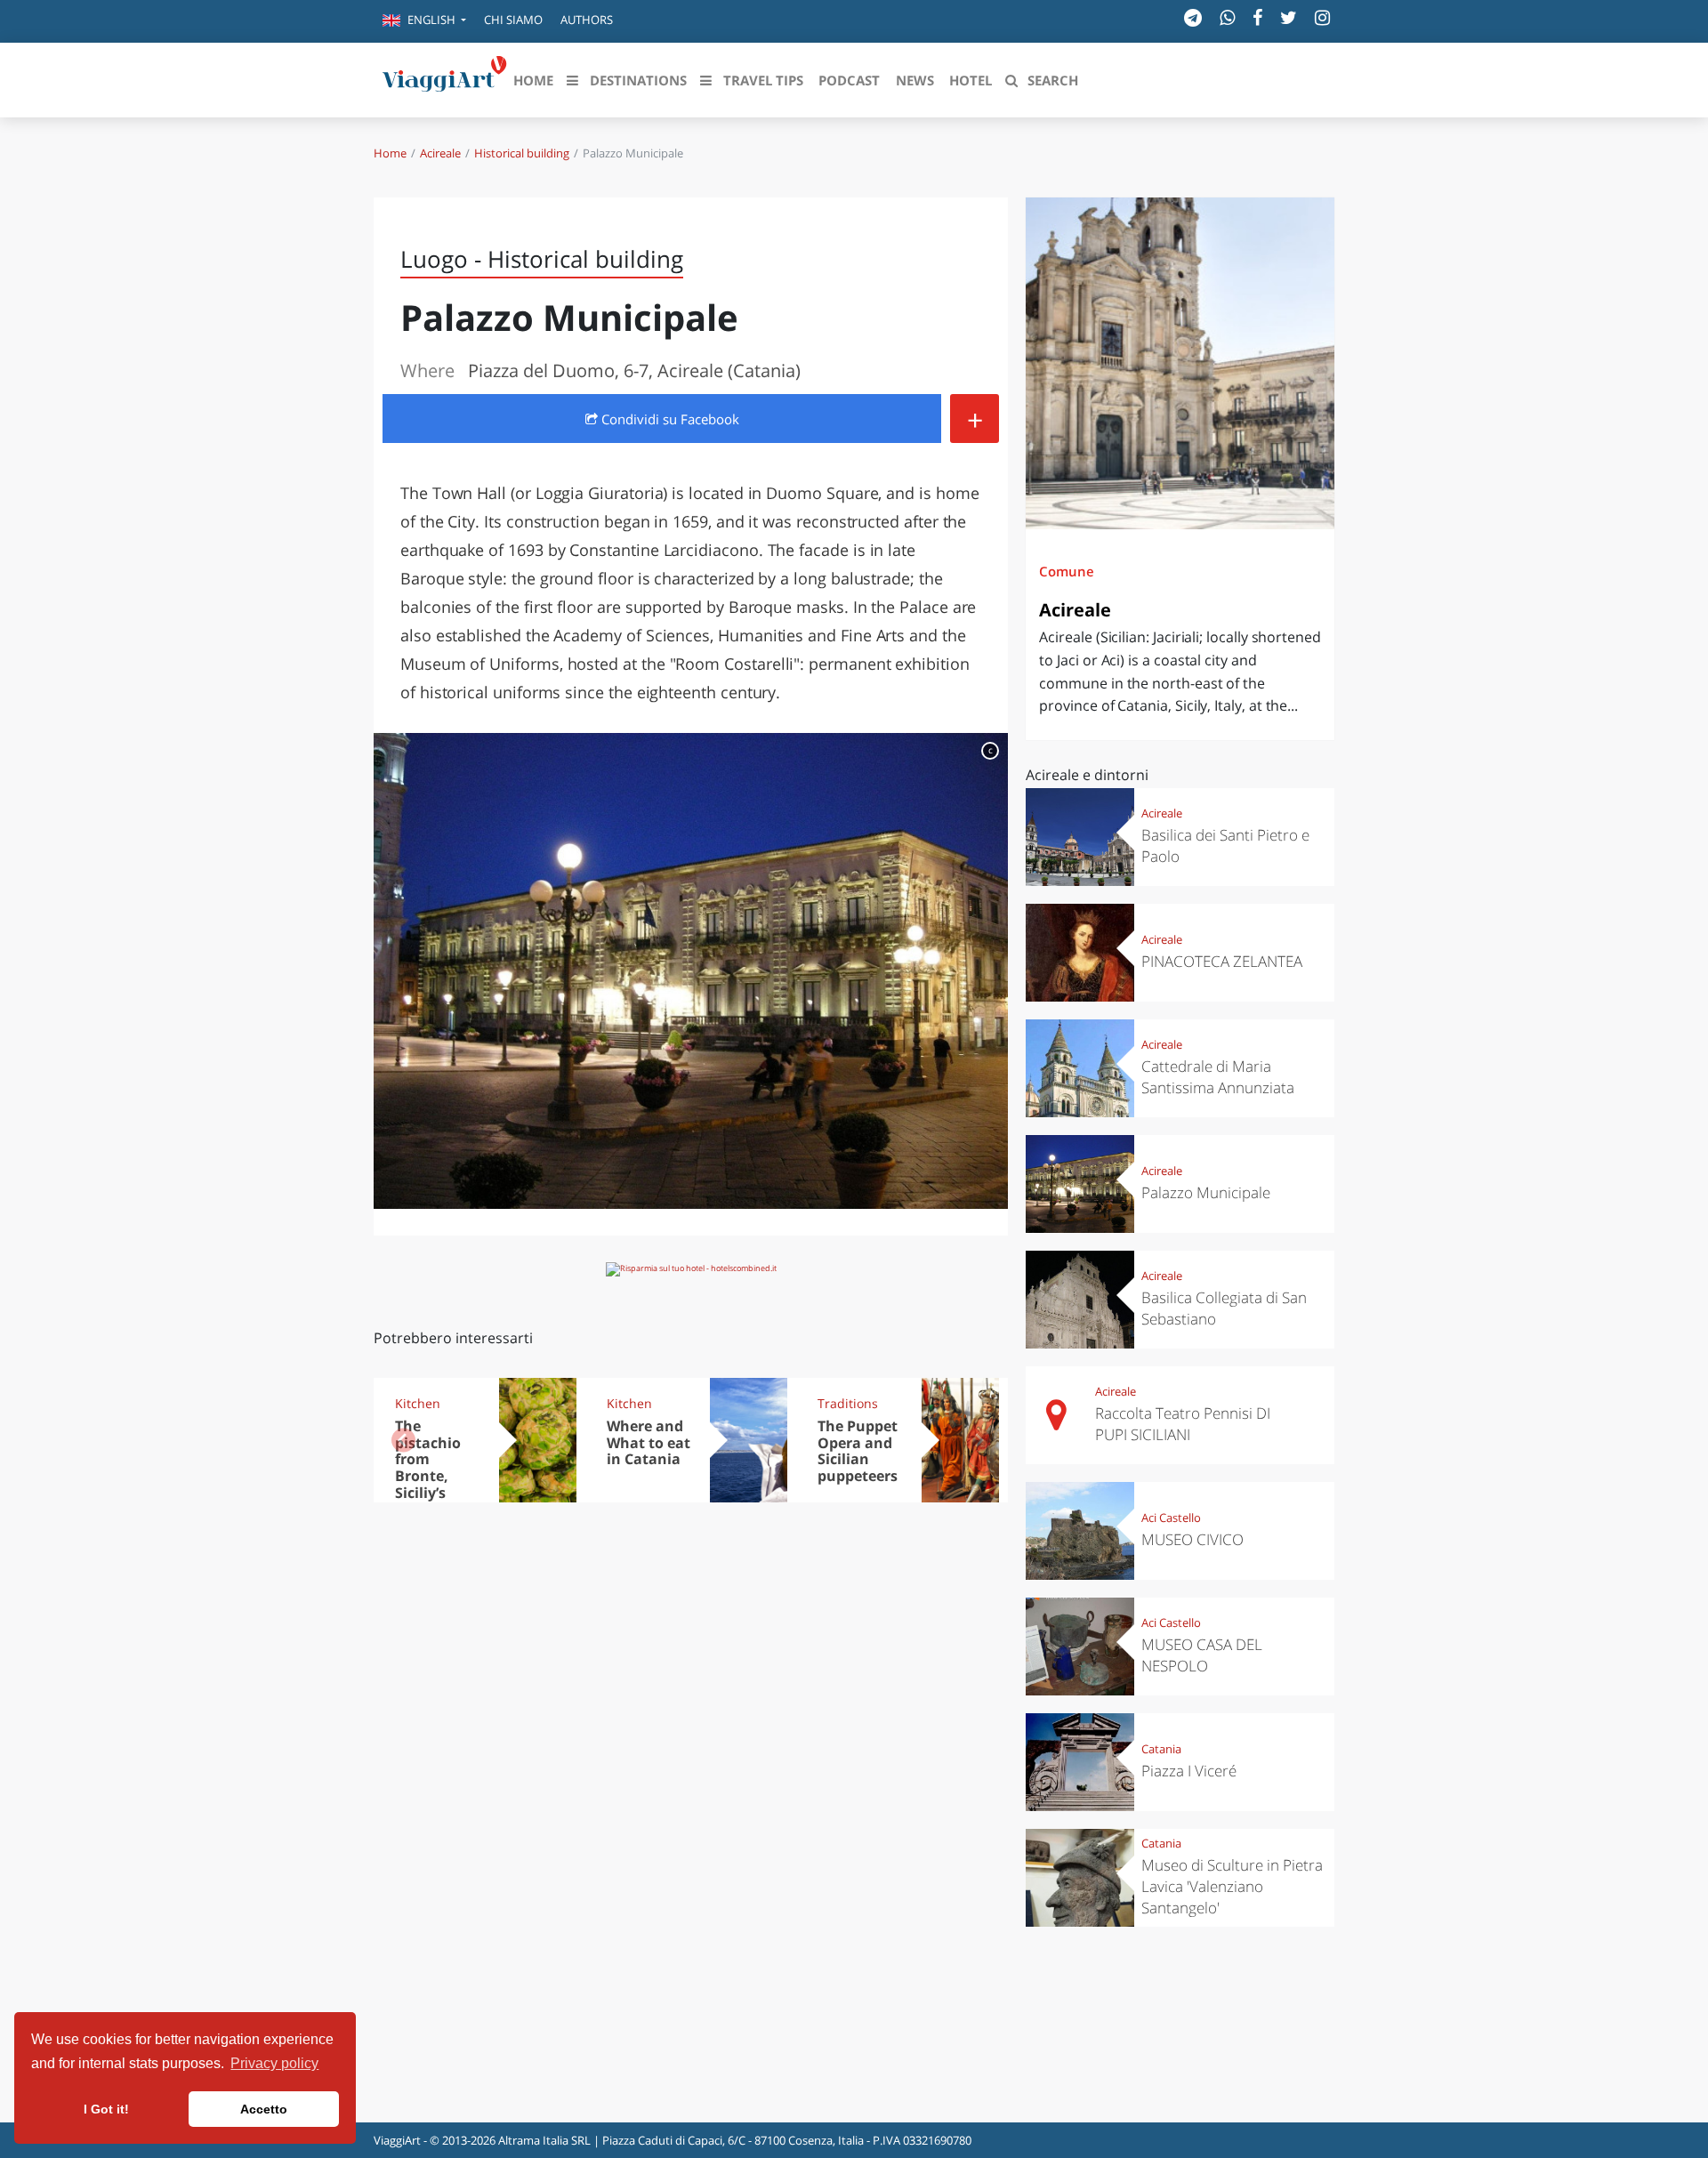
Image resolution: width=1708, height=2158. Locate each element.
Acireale (440, 153)
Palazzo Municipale (1206, 1192)
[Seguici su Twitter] (1289, 17)
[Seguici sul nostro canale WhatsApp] (1227, 17)
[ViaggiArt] (445, 78)
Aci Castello (1171, 1518)
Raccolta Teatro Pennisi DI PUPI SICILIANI (1183, 1424)
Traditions (848, 1403)
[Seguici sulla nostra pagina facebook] (1257, 17)
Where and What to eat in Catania (649, 1443)
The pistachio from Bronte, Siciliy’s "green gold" (428, 1476)
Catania (1161, 1749)
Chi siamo (513, 20)
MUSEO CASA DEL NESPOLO (1202, 1655)
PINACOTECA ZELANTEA (1222, 961)
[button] (424, 21)
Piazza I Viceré (1189, 1771)
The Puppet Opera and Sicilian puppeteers (858, 1451)
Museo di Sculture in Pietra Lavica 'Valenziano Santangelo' (1232, 1886)
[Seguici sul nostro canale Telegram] (1193, 17)
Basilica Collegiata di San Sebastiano (1224, 1308)
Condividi (669, 419)
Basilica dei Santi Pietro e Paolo (1225, 845)
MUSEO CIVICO (1192, 1539)
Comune (1067, 571)
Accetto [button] (264, 2109)
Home (390, 153)
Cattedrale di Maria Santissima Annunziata (1218, 1077)
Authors (587, 20)
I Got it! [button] (106, 2109)
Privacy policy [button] (274, 2063)
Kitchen (418, 1403)
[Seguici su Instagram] (1322, 17)
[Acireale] (1180, 363)
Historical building (522, 153)
